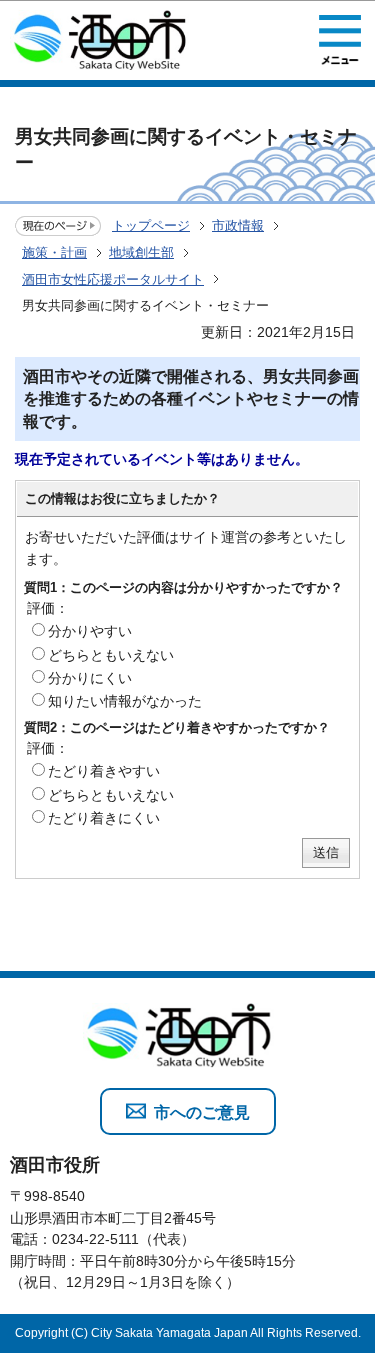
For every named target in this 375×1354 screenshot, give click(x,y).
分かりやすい (90, 631)
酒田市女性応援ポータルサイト (113, 279)
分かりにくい (90, 678)
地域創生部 (141, 252)
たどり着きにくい (104, 818)
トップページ (151, 225)
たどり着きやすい (104, 771)
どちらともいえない (111, 655)
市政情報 (238, 225)
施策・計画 (54, 252)
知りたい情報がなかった (125, 701)
